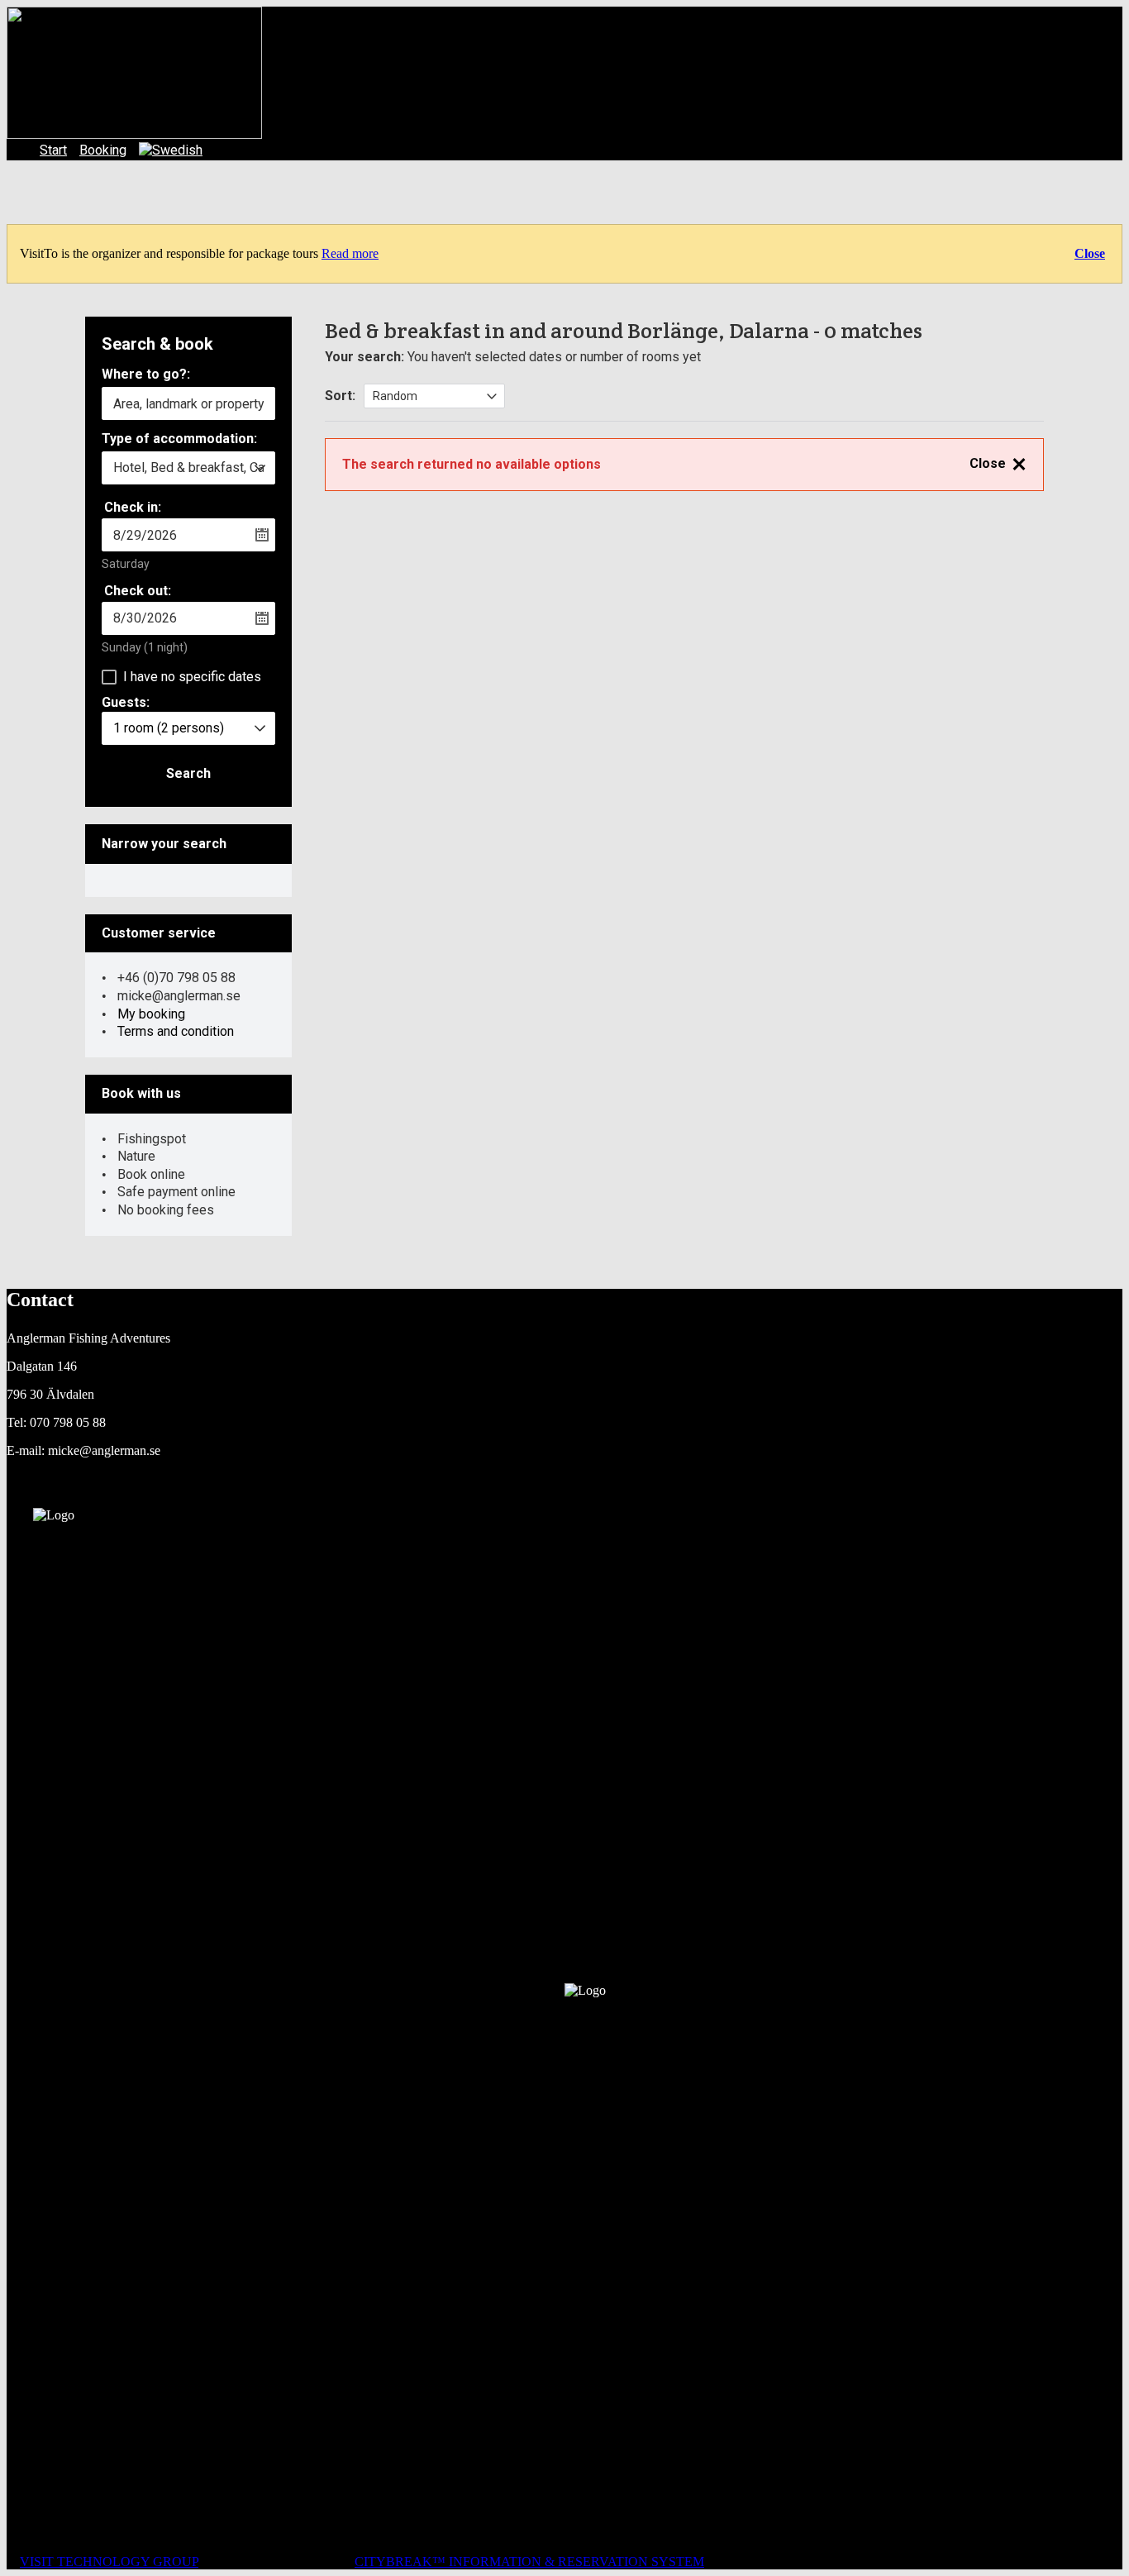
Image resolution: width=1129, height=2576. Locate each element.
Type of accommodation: (179, 439)
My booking (151, 1014)
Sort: (340, 396)
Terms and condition (176, 1031)
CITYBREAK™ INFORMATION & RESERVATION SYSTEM (529, 2562)
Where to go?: (146, 375)
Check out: (138, 591)
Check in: (133, 507)
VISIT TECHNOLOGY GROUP (109, 2562)
